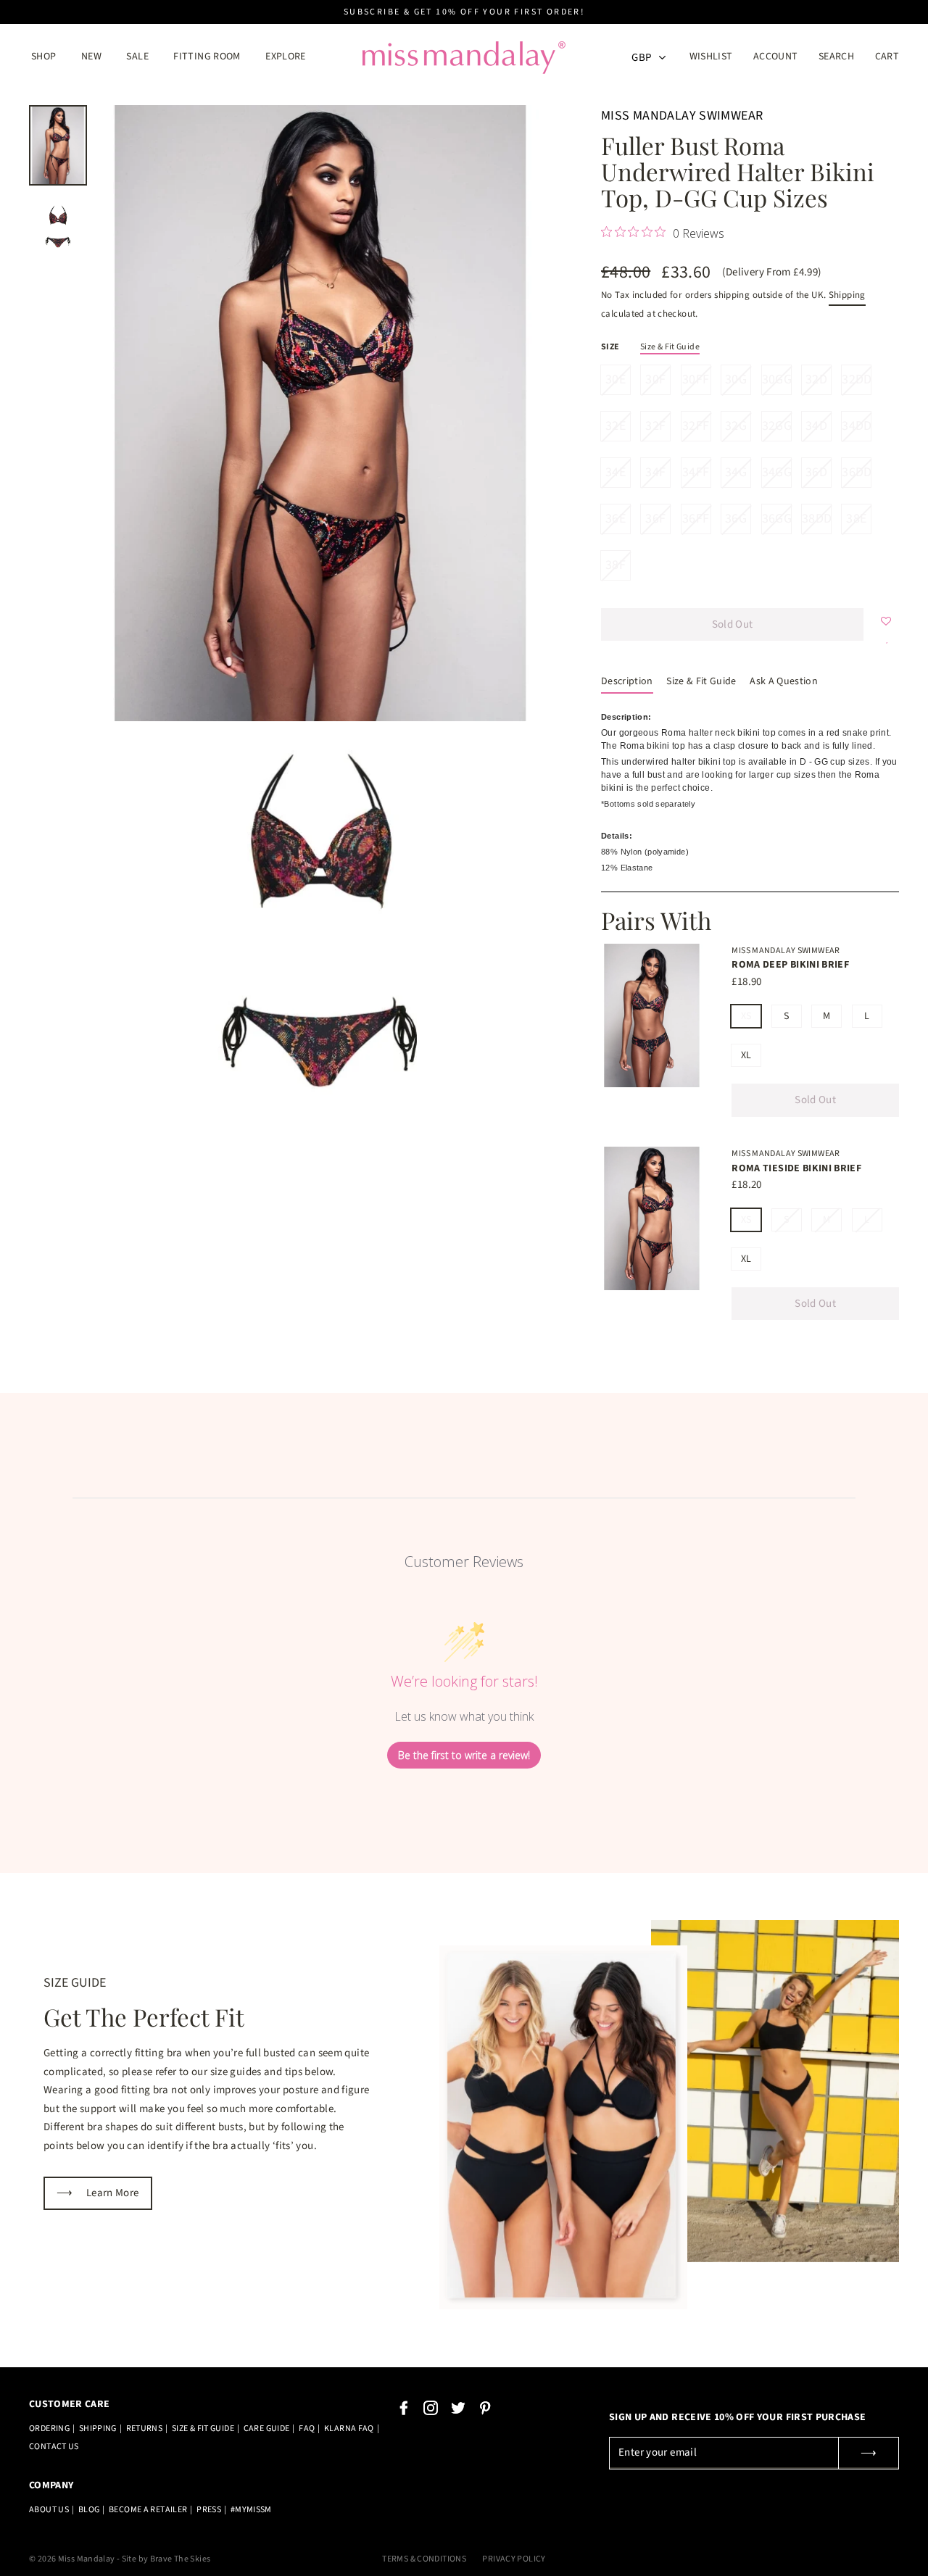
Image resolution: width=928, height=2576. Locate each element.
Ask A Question (784, 681)
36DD (856, 472)
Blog (89, 2510)
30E (616, 379)
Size (610, 347)
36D (816, 472)
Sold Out (815, 1100)
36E (616, 519)
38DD (816, 519)
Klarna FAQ (349, 2428)
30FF (696, 379)
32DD (856, 379)
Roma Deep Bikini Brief (790, 965)
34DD (856, 426)
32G (736, 426)
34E (616, 472)
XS (746, 1016)
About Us (49, 2510)
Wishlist (711, 57)
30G (736, 379)
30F (655, 379)
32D (816, 379)
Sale (137, 57)
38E (856, 519)
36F (655, 519)
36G (736, 519)
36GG (776, 519)
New (91, 57)
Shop (44, 57)
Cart (887, 57)
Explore (286, 57)
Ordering (49, 2428)
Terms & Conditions (424, 2559)
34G (736, 472)
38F (616, 565)
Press (209, 2510)
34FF (696, 472)
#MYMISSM (251, 2510)
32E (616, 426)
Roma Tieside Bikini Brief (796, 1168)
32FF (696, 426)
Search (836, 57)
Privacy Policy (514, 2559)
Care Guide (267, 2428)
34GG (776, 472)
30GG (776, 379)
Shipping (847, 295)
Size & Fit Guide (670, 347)
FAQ (307, 2428)
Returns (145, 2428)
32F (655, 426)
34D (816, 426)
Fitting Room (207, 57)
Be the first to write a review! (464, 1755)
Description (627, 681)
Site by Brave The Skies (166, 2559)
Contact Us (54, 2447)
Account (780, 57)
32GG (776, 426)
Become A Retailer (148, 2510)
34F (655, 472)
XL (746, 1055)
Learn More (98, 2193)
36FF (696, 519)
